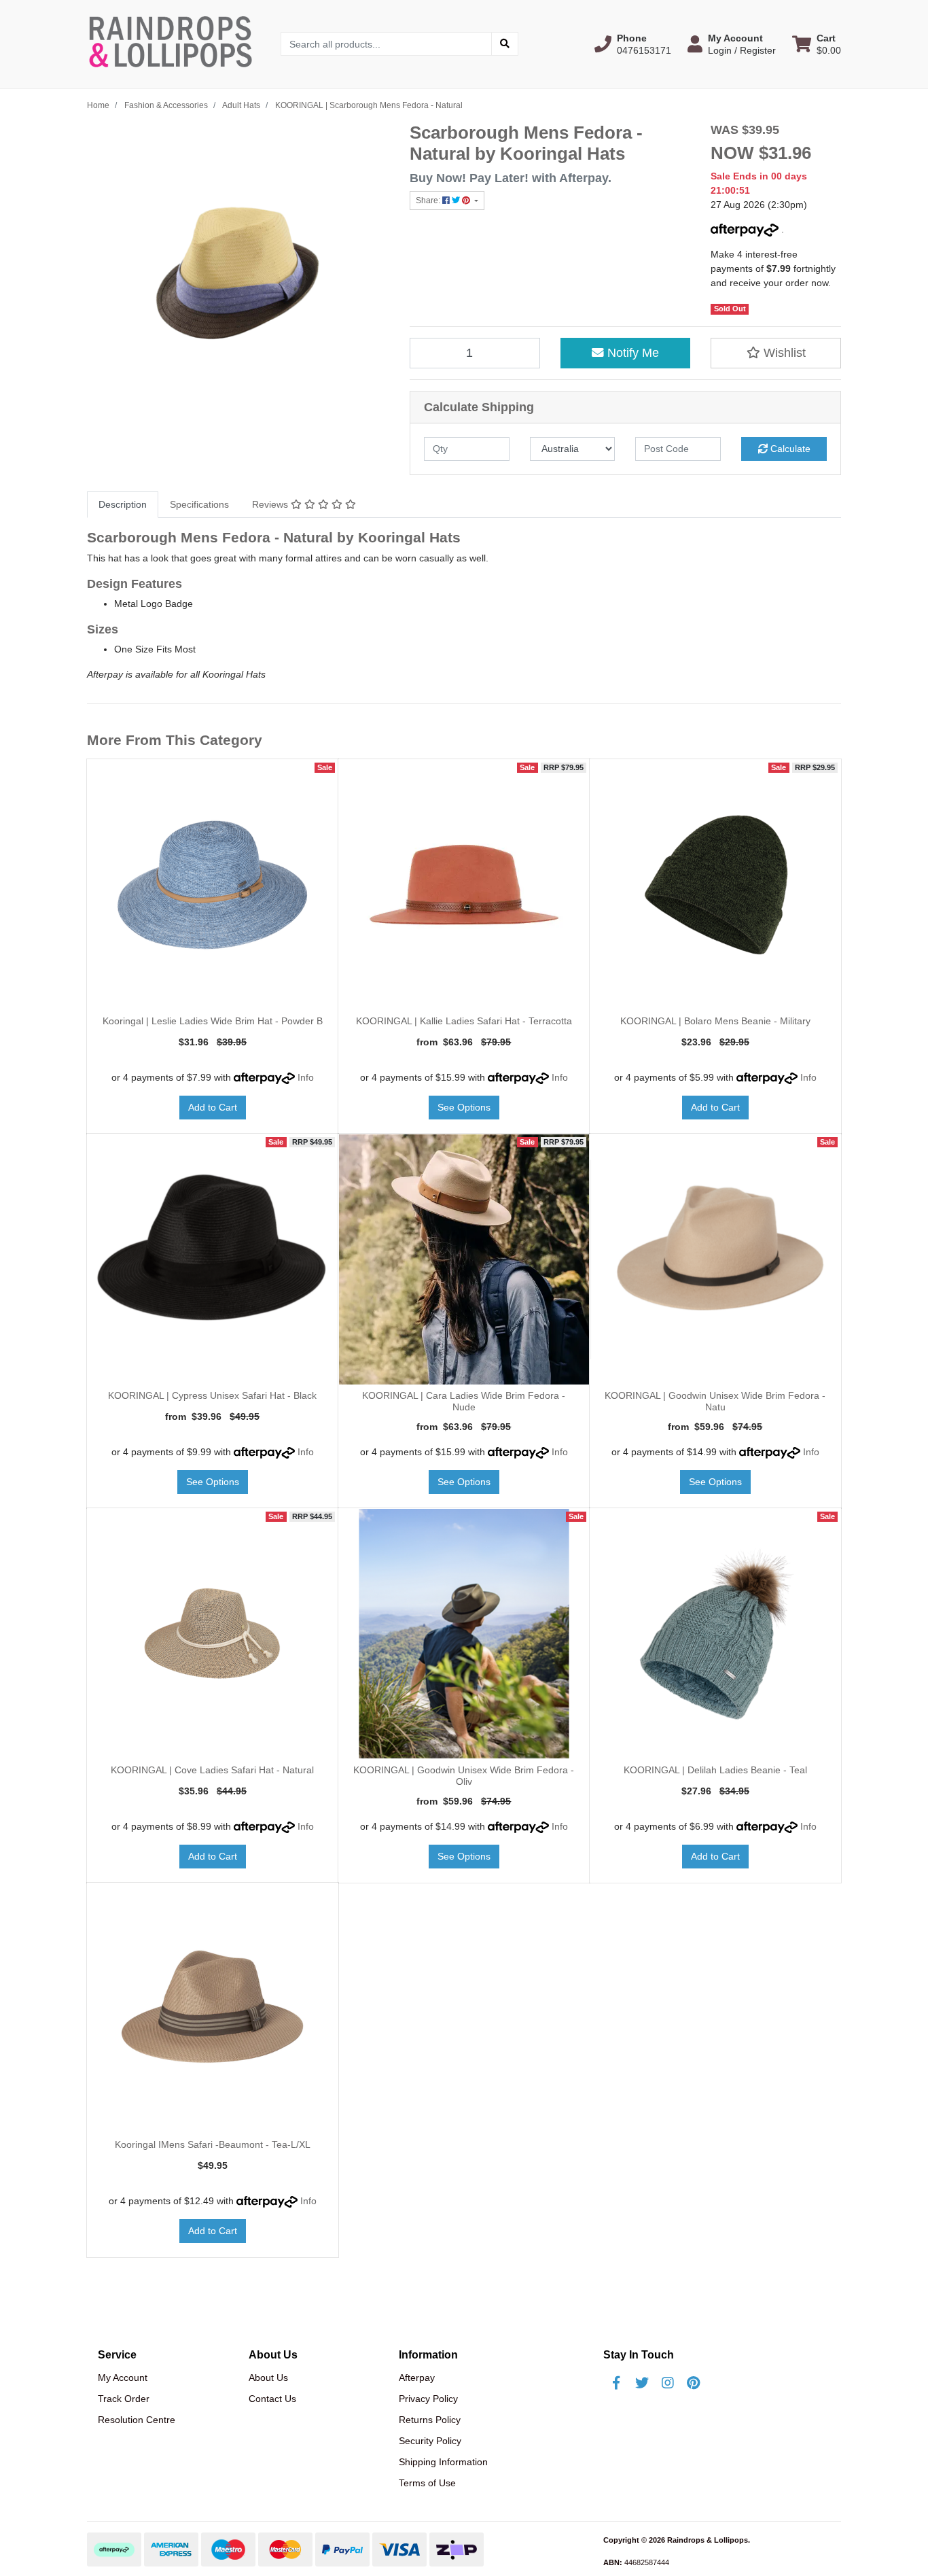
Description (123, 504)
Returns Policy (430, 2420)
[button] (633, 44)
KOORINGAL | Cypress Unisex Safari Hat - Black (212, 1395)
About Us (268, 2378)
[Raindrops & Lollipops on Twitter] (642, 2383)
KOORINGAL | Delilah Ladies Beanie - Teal (715, 1770)
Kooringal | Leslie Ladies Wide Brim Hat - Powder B (213, 1021)
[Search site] (505, 44)
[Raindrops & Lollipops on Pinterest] (694, 2383)
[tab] (123, 505)
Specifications (199, 504)
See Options (464, 1107)
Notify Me (631, 353)
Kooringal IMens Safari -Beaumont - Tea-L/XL (213, 2144)
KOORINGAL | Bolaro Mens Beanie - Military (715, 1021)
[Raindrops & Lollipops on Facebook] (616, 2383)
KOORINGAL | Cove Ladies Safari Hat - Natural (212, 1770)
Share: (429, 201)
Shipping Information (443, 2462)
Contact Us (272, 2399)
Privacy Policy (428, 2399)
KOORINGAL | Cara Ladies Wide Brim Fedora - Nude (464, 1401)
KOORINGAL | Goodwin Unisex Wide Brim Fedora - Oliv (464, 1776)
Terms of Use (427, 2483)
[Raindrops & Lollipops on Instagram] (668, 2383)
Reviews (271, 504)
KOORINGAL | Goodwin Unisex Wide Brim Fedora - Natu (715, 1401)
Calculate (789, 449)
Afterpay (417, 2378)
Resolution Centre (137, 2420)
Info (306, 1077)
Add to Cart (213, 1107)
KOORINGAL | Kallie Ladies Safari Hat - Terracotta (464, 1021)
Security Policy (430, 2441)
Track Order (124, 2399)
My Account (123, 2378)
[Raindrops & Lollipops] (174, 43)
